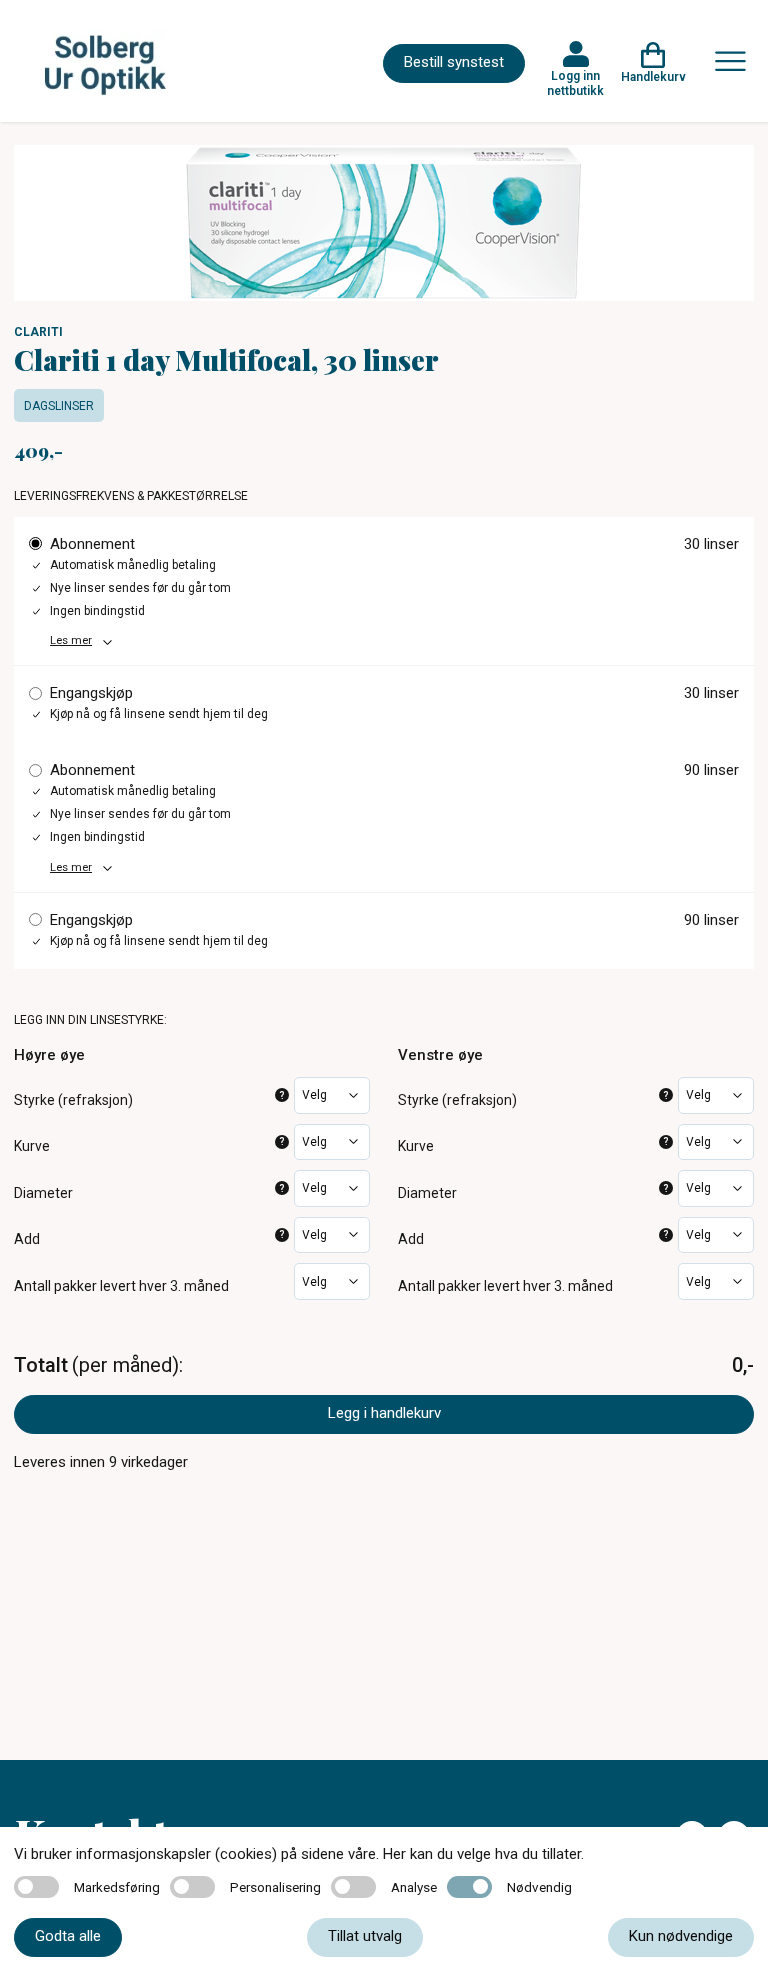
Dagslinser (59, 406)
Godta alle (68, 1936)
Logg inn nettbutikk (575, 83)
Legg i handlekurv (384, 1413)
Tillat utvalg (365, 1936)
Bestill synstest (454, 62)
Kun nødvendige (681, 1936)
